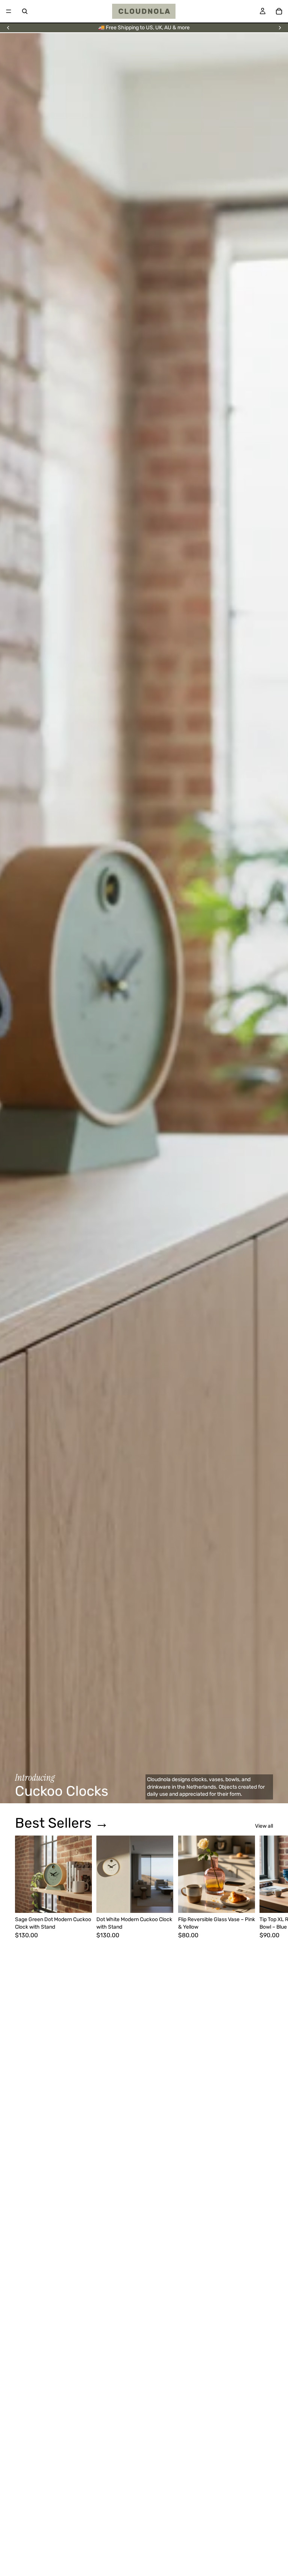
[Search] (25, 11)
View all (264, 1826)
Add (87, 1901)
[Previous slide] (8, 28)
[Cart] (279, 11)
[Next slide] (280, 28)
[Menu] (9, 11)
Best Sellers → (62, 1823)
